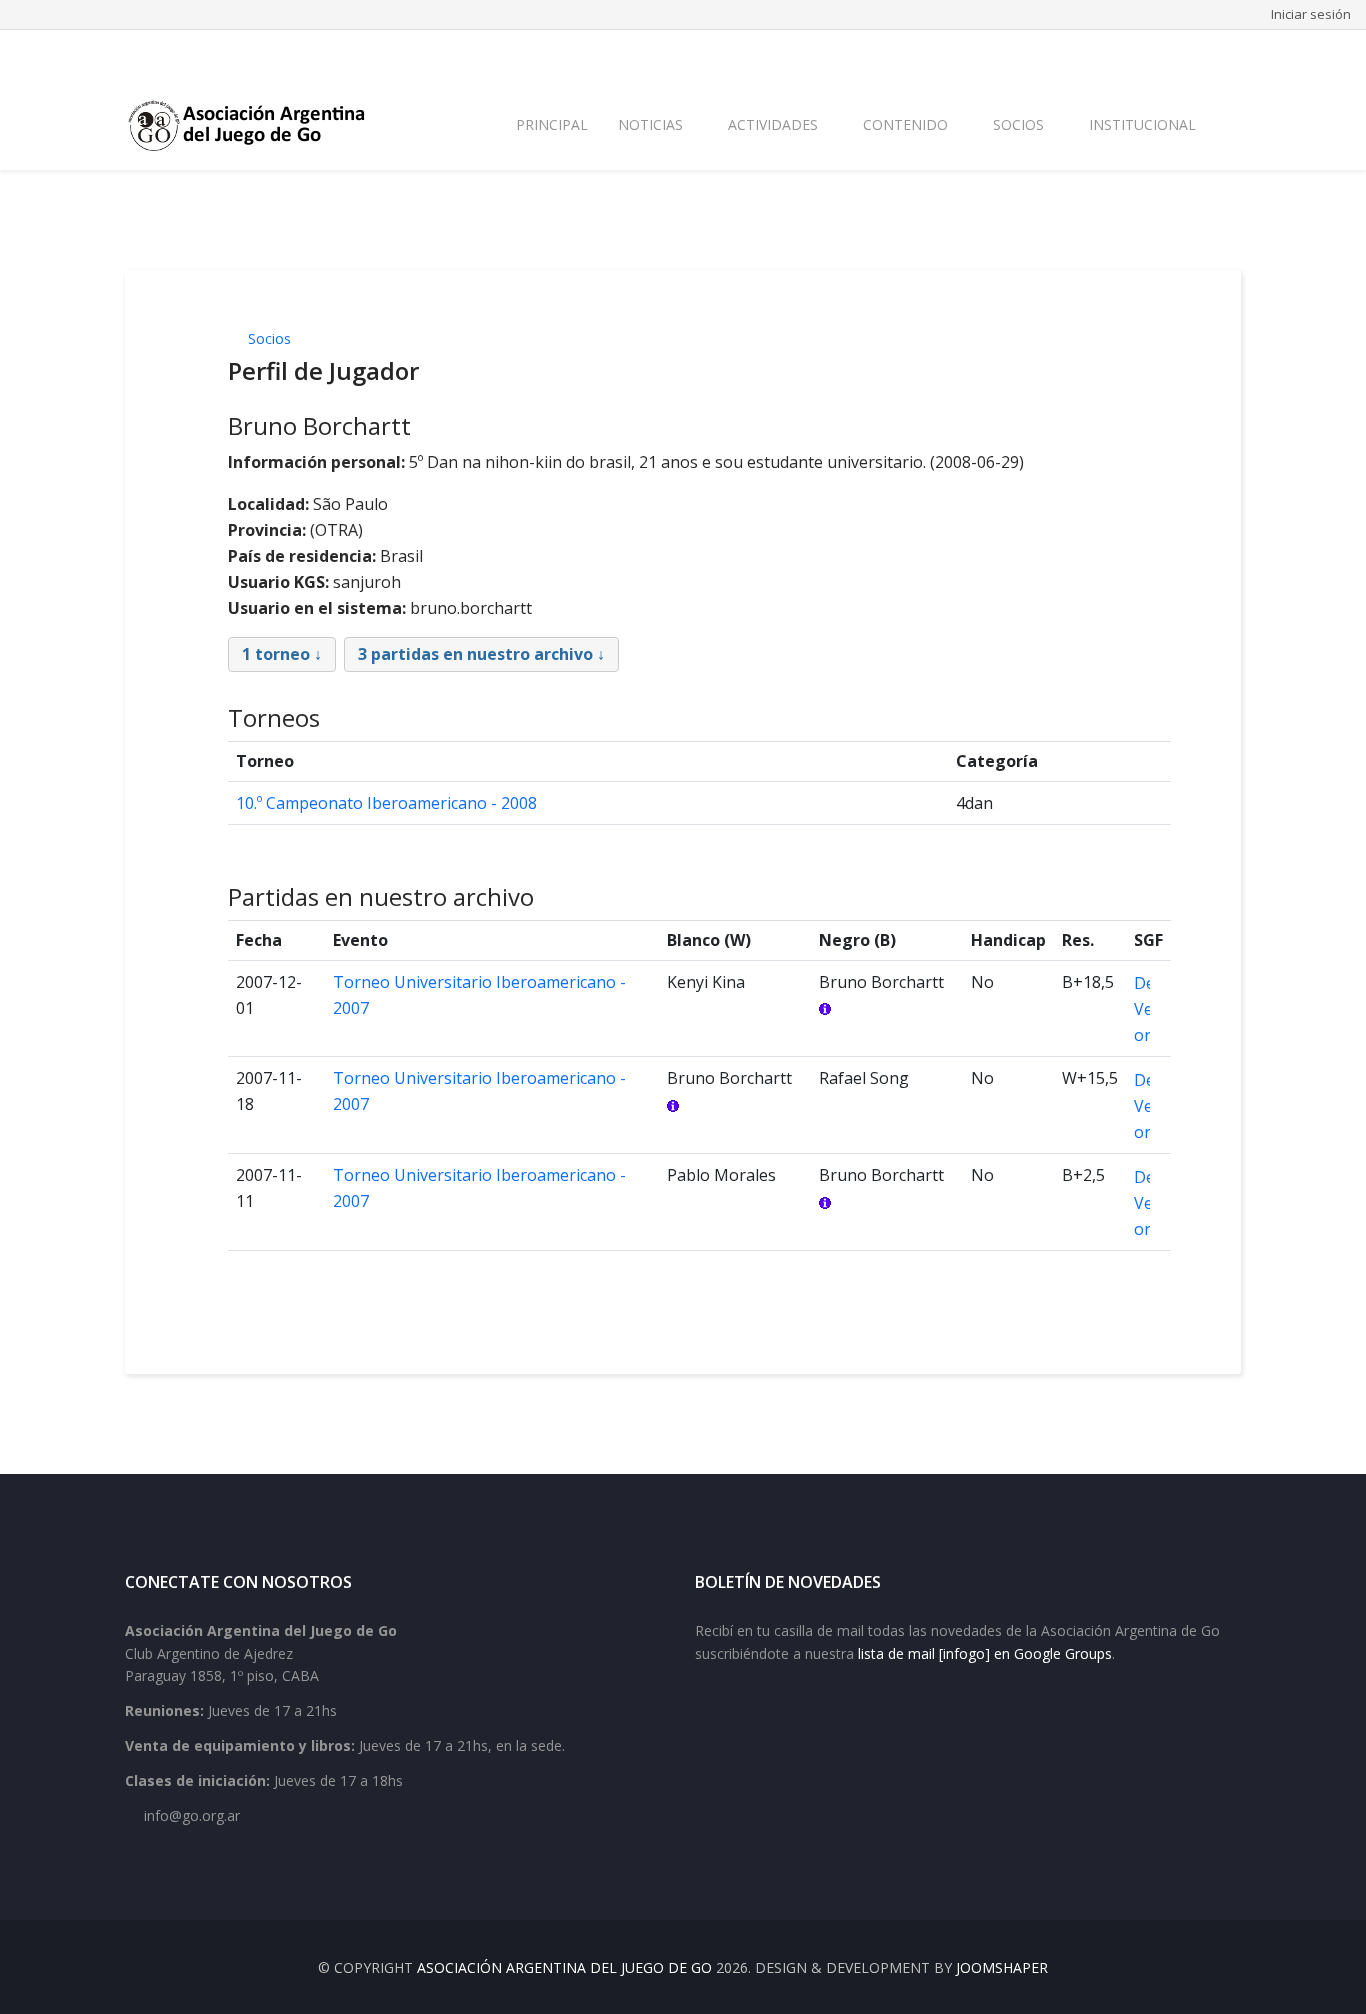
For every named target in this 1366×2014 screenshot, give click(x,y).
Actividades (773, 124)
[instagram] (211, 53)
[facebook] (133, 53)
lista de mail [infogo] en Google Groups (985, 1653)
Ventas (1219, 52)
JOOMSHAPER (1002, 1967)
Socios (1018, 124)
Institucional (1142, 124)
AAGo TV (1152, 52)
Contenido (905, 124)
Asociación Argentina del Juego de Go (564, 1967)
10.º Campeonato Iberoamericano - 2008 (386, 803)
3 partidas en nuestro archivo (475, 654)
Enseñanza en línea (948, 52)
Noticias (650, 124)
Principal (552, 124)
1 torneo (276, 654)
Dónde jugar (1066, 52)
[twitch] (237, 53)
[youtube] (185, 53)
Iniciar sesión (1311, 14)
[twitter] (159, 53)
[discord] (263, 53)
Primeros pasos (819, 52)
